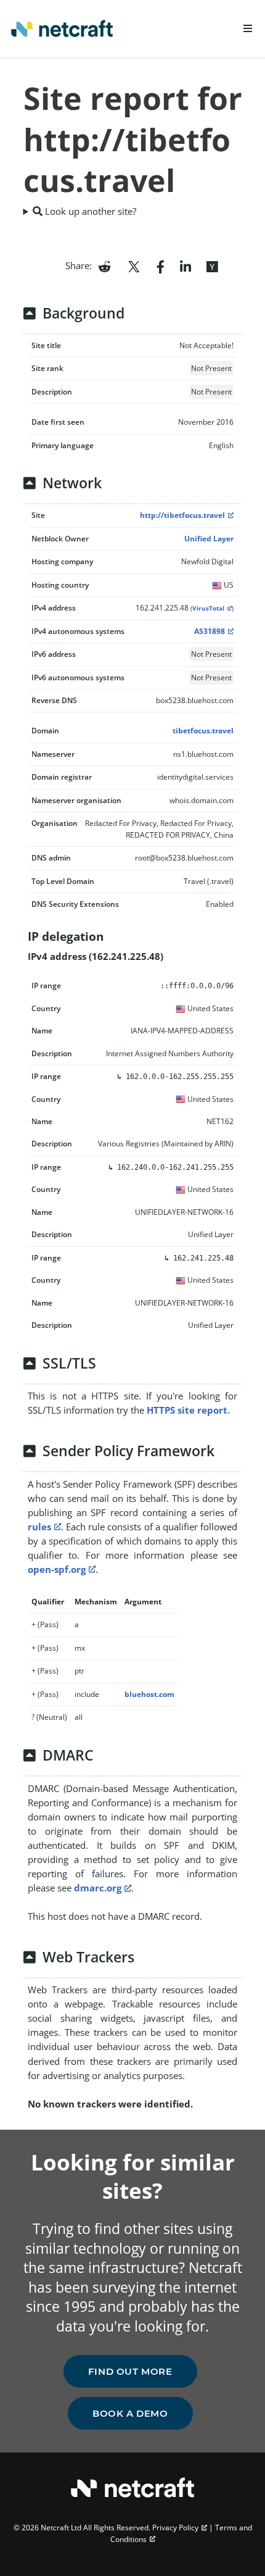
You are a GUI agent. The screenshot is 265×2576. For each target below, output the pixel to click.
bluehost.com (149, 1694)
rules (39, 1527)
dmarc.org (98, 1888)
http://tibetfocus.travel (182, 515)
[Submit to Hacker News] (212, 265)
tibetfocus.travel (203, 731)
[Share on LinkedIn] (185, 265)
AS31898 (210, 631)
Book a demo (130, 2413)
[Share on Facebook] (161, 265)
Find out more (130, 2371)
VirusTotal (208, 608)
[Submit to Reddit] (104, 265)
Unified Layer (209, 539)
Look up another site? (89, 211)
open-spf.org (57, 1569)
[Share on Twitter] (134, 265)
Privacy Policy (175, 2528)
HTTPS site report (187, 1410)
